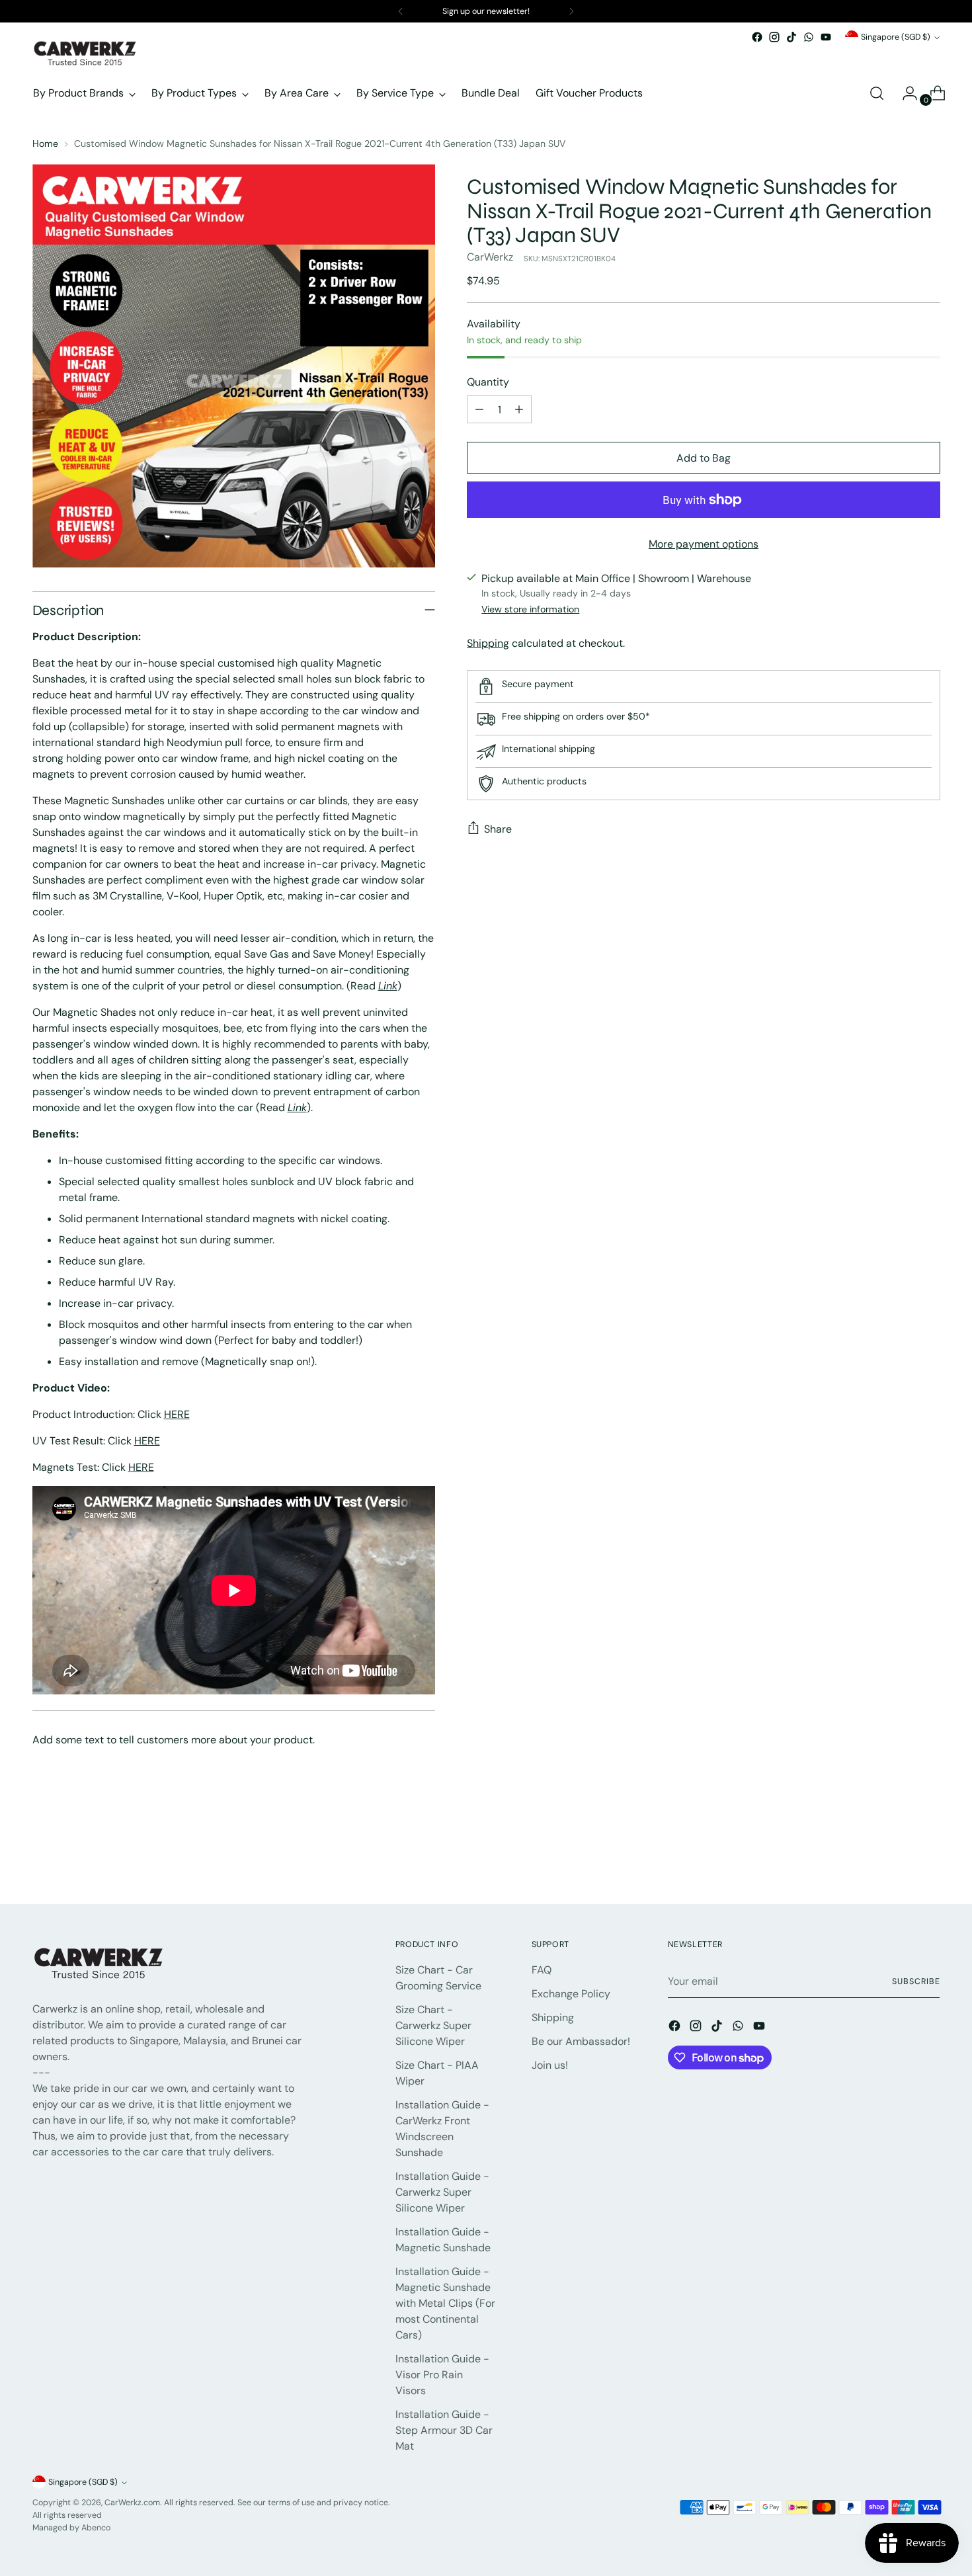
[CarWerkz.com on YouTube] (826, 37)
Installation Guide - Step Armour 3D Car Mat (444, 2430)
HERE (177, 1414)
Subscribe (916, 1981)
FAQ (542, 1970)
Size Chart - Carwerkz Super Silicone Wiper (433, 2025)
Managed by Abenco (71, 2528)
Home (45, 144)
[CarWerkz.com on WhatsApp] (809, 37)
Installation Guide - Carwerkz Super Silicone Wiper (442, 2192)
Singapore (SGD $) (896, 37)
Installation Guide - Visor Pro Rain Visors (442, 2375)
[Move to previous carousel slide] (899, 1859)
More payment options (704, 544)
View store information (530, 609)
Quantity (488, 382)
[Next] (571, 11)
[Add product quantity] (519, 409)
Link (388, 986)
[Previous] (401, 11)
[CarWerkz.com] (85, 53)
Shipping (488, 643)
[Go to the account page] (905, 93)
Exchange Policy (571, 1994)
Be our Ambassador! (581, 2041)
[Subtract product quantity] (479, 409)
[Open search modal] (877, 93)
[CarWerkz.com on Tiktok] (791, 37)
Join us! (550, 2065)
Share (498, 829)
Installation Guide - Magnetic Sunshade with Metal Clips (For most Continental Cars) (445, 2303)
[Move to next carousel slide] (929, 1858)
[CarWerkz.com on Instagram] (774, 37)
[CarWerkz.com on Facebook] (757, 37)
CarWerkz (490, 257)
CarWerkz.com (132, 2503)
